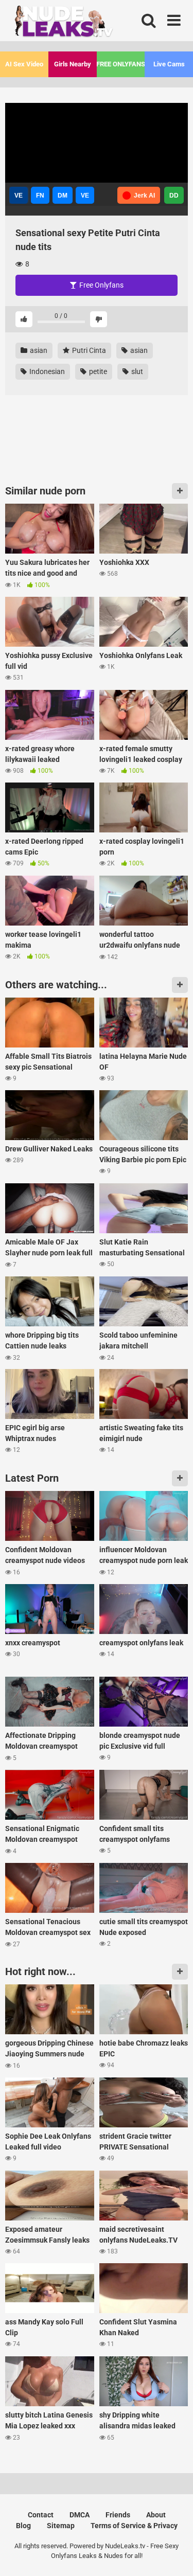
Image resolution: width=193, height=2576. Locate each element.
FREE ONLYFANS (121, 64)
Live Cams (169, 64)
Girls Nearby (73, 64)
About (156, 2515)
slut (136, 371)
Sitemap (61, 2526)
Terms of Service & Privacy (134, 2526)
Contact (41, 2515)
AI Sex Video (24, 64)
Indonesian (46, 371)
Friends (118, 2515)
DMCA (80, 2515)
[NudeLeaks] (82, 23)
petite (97, 371)
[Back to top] (174, 2555)
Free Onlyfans (101, 285)
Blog (23, 2526)
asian (38, 350)
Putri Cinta (88, 350)
